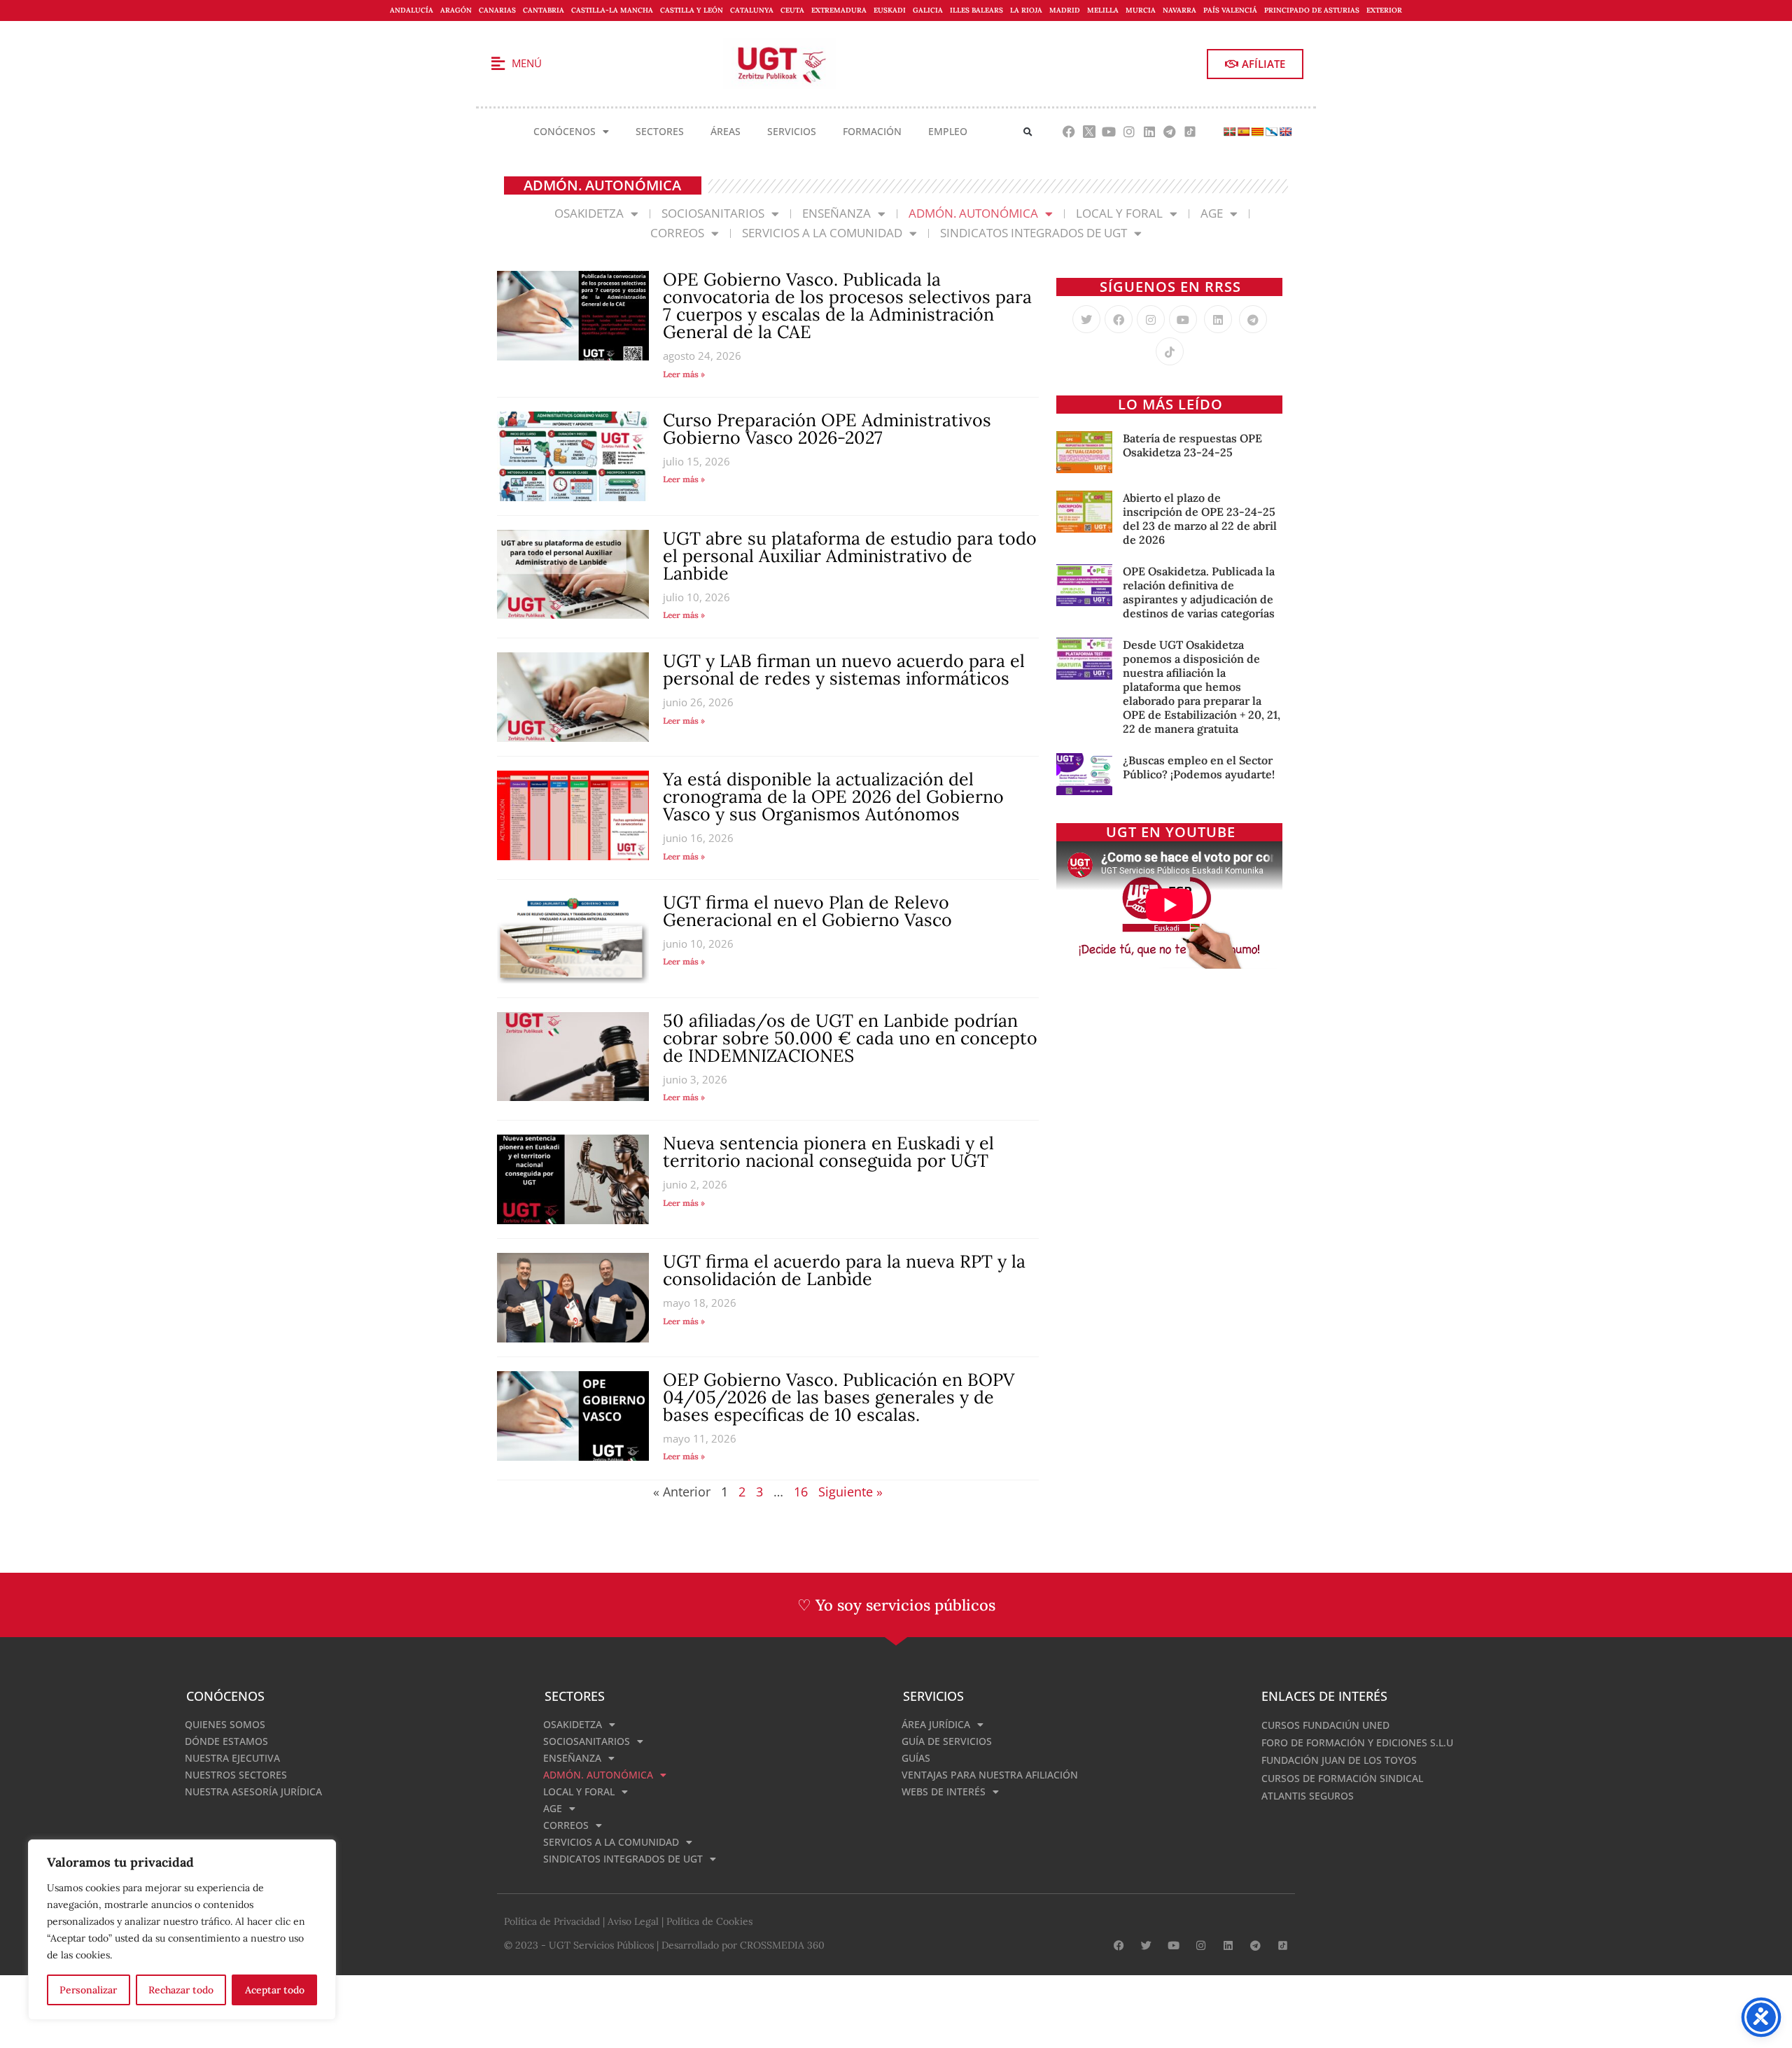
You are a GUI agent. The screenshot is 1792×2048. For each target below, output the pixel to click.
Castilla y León (692, 10)
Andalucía (412, 10)
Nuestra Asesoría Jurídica (253, 1791)
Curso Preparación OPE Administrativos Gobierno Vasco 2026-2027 (827, 429)
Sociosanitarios (713, 213)
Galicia (928, 10)
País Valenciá (1230, 10)
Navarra (1179, 10)
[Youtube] (1109, 132)
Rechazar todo (181, 1990)
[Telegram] (1169, 132)
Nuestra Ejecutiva (232, 1758)
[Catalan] (1257, 132)
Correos (677, 233)
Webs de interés (944, 1791)
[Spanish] (1243, 132)
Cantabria (544, 10)
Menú (527, 63)
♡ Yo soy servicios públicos (896, 1605)
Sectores (660, 131)
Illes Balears (976, 10)
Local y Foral (1119, 213)
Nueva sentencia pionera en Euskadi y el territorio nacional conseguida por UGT (828, 1152)
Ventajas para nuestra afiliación (990, 1775)
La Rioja (1026, 10)
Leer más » (684, 374)
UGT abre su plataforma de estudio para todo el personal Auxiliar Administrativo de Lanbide (850, 556)
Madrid (1065, 10)
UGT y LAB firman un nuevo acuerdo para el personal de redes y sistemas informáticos (844, 669)
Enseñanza (836, 213)
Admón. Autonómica (973, 213)
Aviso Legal (633, 1921)
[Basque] (1229, 132)
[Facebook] (1069, 132)
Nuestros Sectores (236, 1775)
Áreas (726, 131)
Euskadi (890, 10)
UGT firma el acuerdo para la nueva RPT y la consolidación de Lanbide (844, 1270)
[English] (1285, 132)
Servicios (792, 131)
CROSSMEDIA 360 (782, 1945)
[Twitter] (1086, 319)
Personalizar (88, 1990)
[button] (1028, 132)
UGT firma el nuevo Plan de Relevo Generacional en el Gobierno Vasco (807, 911)
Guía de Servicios (947, 1741)
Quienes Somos (225, 1724)
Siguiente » (850, 1492)
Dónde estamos (226, 1741)
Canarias (497, 10)
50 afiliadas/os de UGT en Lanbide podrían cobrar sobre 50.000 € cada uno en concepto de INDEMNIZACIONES (850, 1038)
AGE (1212, 213)
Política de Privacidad (552, 1921)
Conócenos (565, 131)
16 (801, 1492)
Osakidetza (589, 213)
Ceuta (792, 10)
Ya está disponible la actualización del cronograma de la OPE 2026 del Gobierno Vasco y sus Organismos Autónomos (833, 797)
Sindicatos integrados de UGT (1034, 233)
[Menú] (498, 64)
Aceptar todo (275, 1990)
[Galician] (1271, 132)
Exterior (1384, 10)
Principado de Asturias (1312, 10)
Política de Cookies (709, 1921)
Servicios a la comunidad (822, 233)
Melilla (1103, 10)
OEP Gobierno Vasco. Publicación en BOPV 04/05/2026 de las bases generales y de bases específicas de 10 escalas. (839, 1397)
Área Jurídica (936, 1724)
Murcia (1141, 10)
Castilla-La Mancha (612, 10)
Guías (916, 1758)
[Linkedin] (1150, 132)
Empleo (948, 131)
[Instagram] (1129, 132)
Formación (872, 131)
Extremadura (839, 10)
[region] (182, 1930)
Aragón (456, 10)
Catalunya (752, 10)
